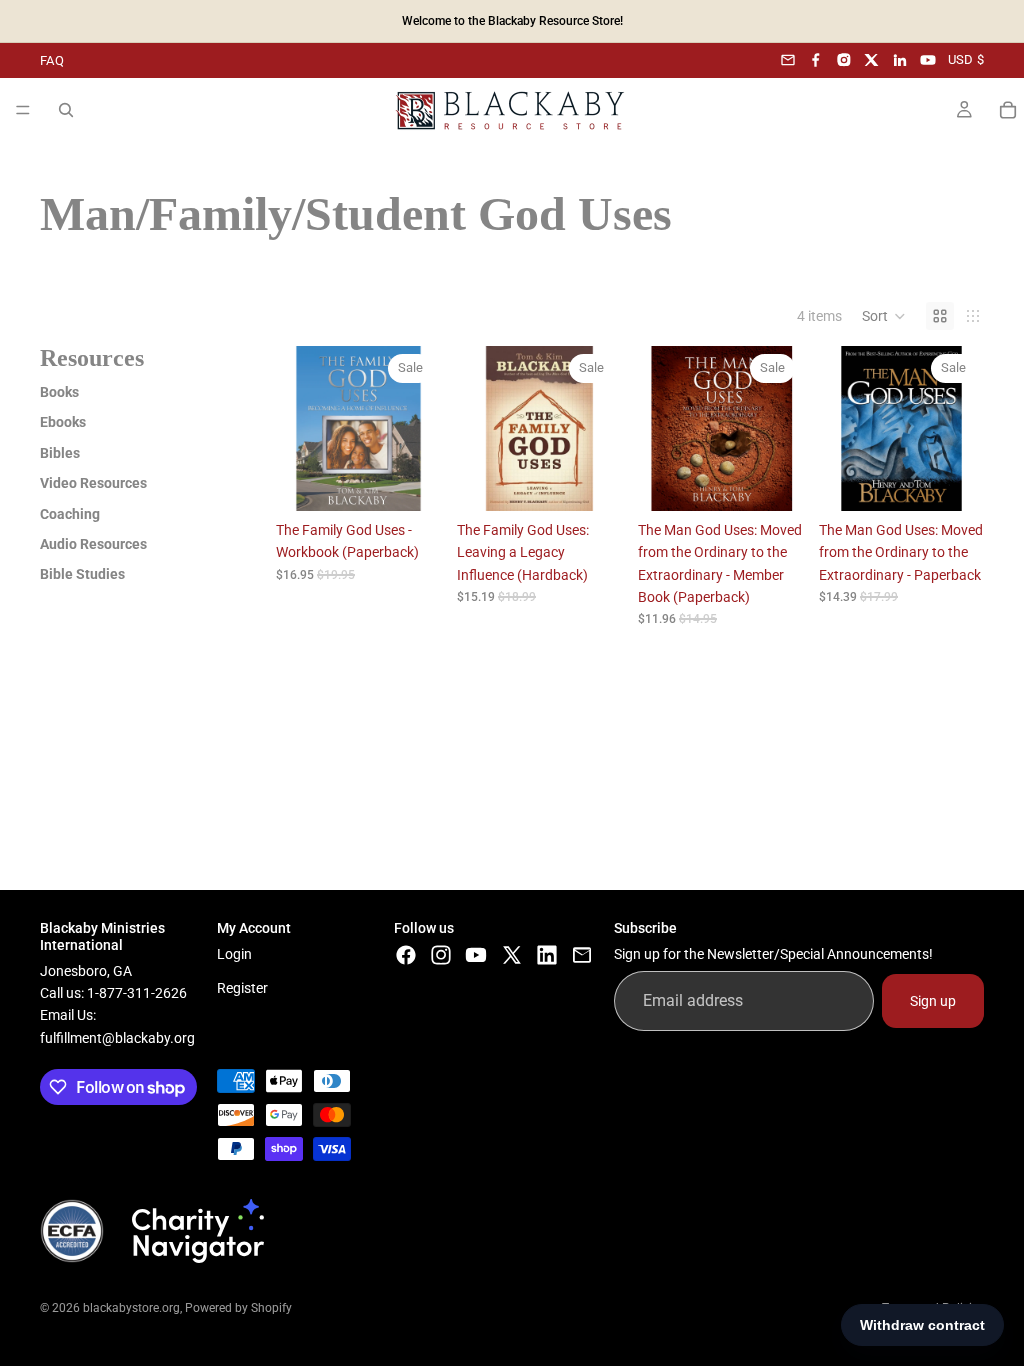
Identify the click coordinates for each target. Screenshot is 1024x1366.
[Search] (66, 110)
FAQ (52, 60)
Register (242, 988)
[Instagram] (844, 60)
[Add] (410, 480)
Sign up (933, 1000)
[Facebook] (816, 60)
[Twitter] (512, 954)
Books (59, 392)
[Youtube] (476, 954)
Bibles (60, 453)
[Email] (788, 60)
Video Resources (93, 483)
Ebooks (63, 422)
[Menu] (23, 110)
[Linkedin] (547, 954)
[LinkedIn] (900, 60)
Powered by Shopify (238, 1308)
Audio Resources (93, 544)
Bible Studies (82, 574)
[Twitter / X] (872, 60)
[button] (884, 316)
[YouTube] (928, 60)
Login (234, 953)
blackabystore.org (131, 1308)
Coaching (70, 514)
